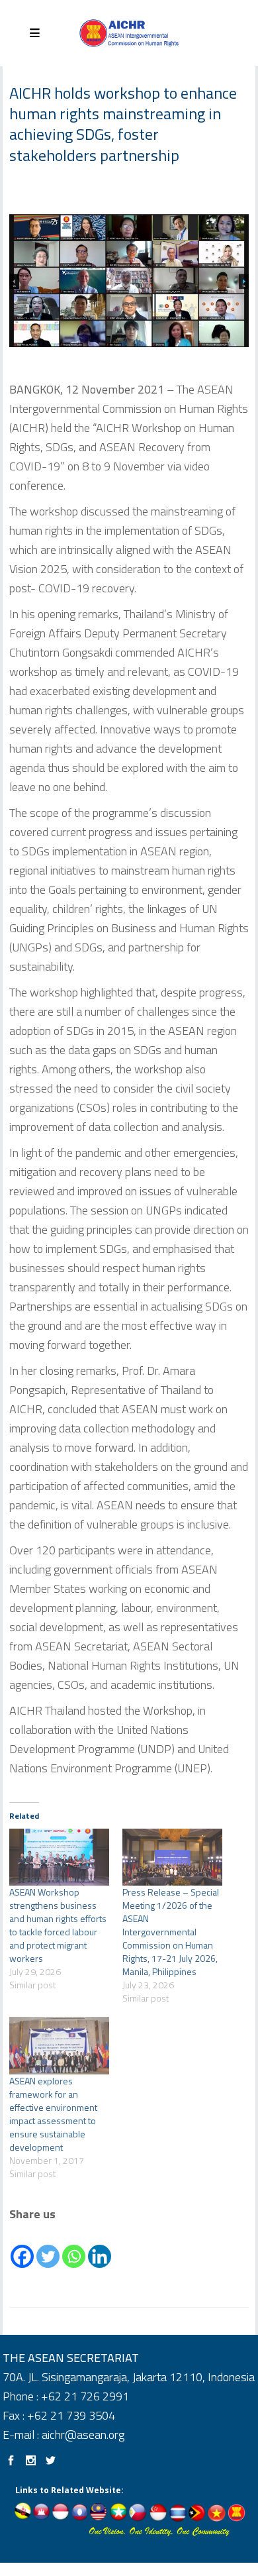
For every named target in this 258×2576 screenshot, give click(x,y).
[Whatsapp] (74, 2247)
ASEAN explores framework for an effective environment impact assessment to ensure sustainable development (53, 2114)
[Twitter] (48, 2247)
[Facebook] (22, 2247)
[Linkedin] (100, 2247)
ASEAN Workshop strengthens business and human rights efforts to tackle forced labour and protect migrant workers (58, 1925)
